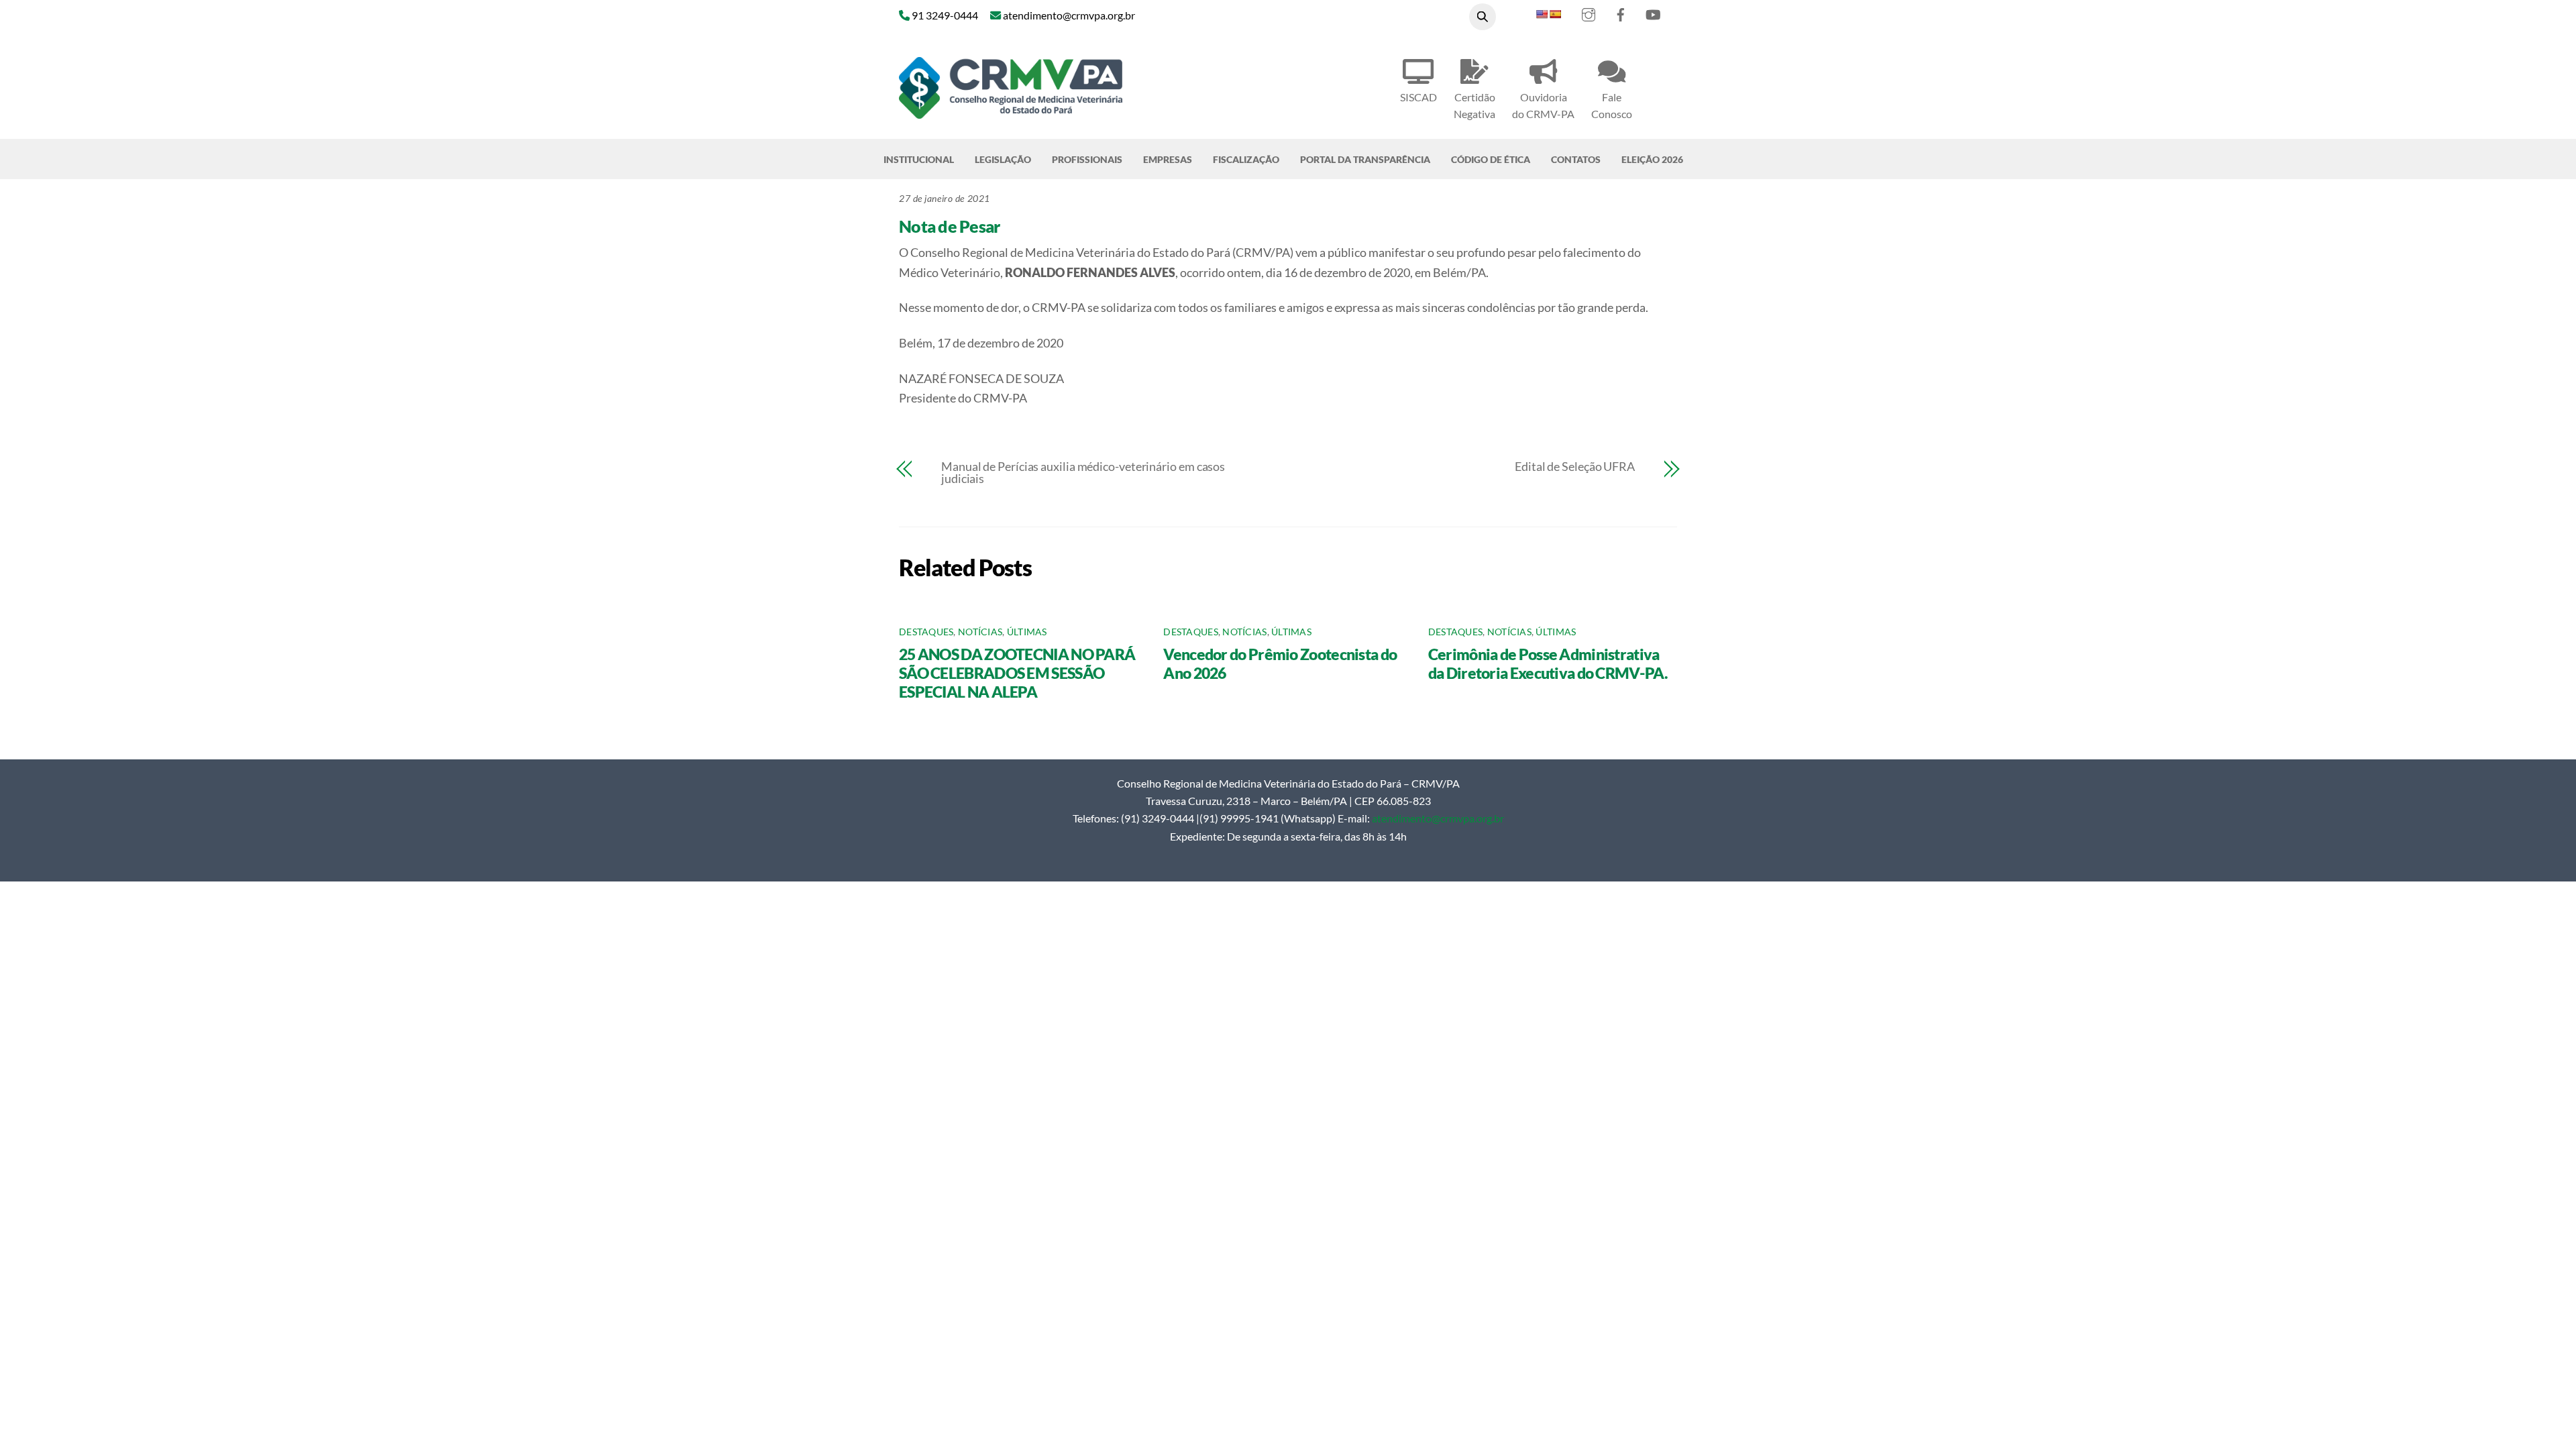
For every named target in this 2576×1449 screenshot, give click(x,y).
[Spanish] (1555, 14)
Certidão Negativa (1474, 105)
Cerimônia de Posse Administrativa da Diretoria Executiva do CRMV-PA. (1548, 663)
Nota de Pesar (949, 226)
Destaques (926, 632)
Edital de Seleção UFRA (1575, 466)
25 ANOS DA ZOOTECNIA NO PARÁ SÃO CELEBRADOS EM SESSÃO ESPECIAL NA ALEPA (1017, 673)
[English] (1542, 14)
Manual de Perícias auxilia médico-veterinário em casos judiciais (1083, 472)
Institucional (919, 159)
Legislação (1003, 159)
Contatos (1576, 159)
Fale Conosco (1612, 105)
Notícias (980, 632)
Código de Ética (1491, 159)
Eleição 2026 (1652, 159)
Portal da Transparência (1365, 159)
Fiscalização (1246, 159)
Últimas (1027, 632)
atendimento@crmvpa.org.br (1438, 818)
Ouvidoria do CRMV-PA (1543, 105)
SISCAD (1418, 97)
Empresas (1168, 159)
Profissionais (1087, 159)
